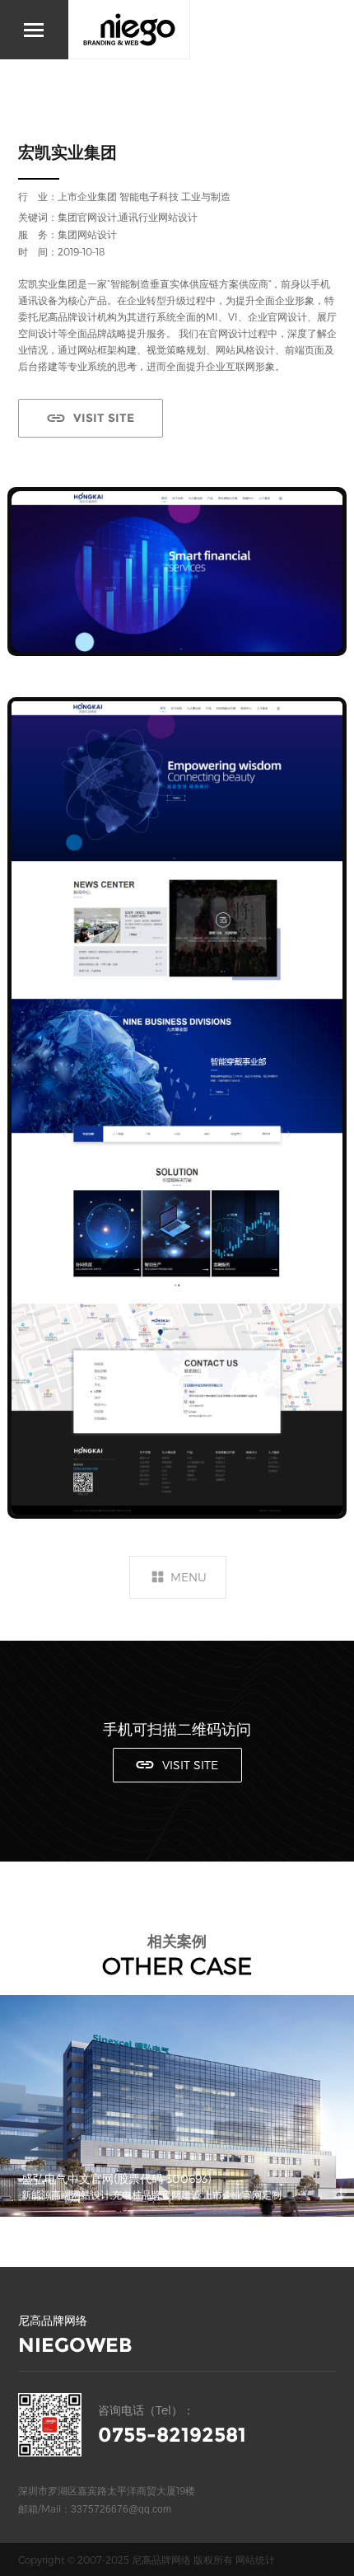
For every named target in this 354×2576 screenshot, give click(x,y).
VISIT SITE (104, 418)
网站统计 (255, 2560)
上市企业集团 (87, 196)
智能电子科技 (149, 196)
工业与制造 (206, 196)
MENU (189, 1577)
